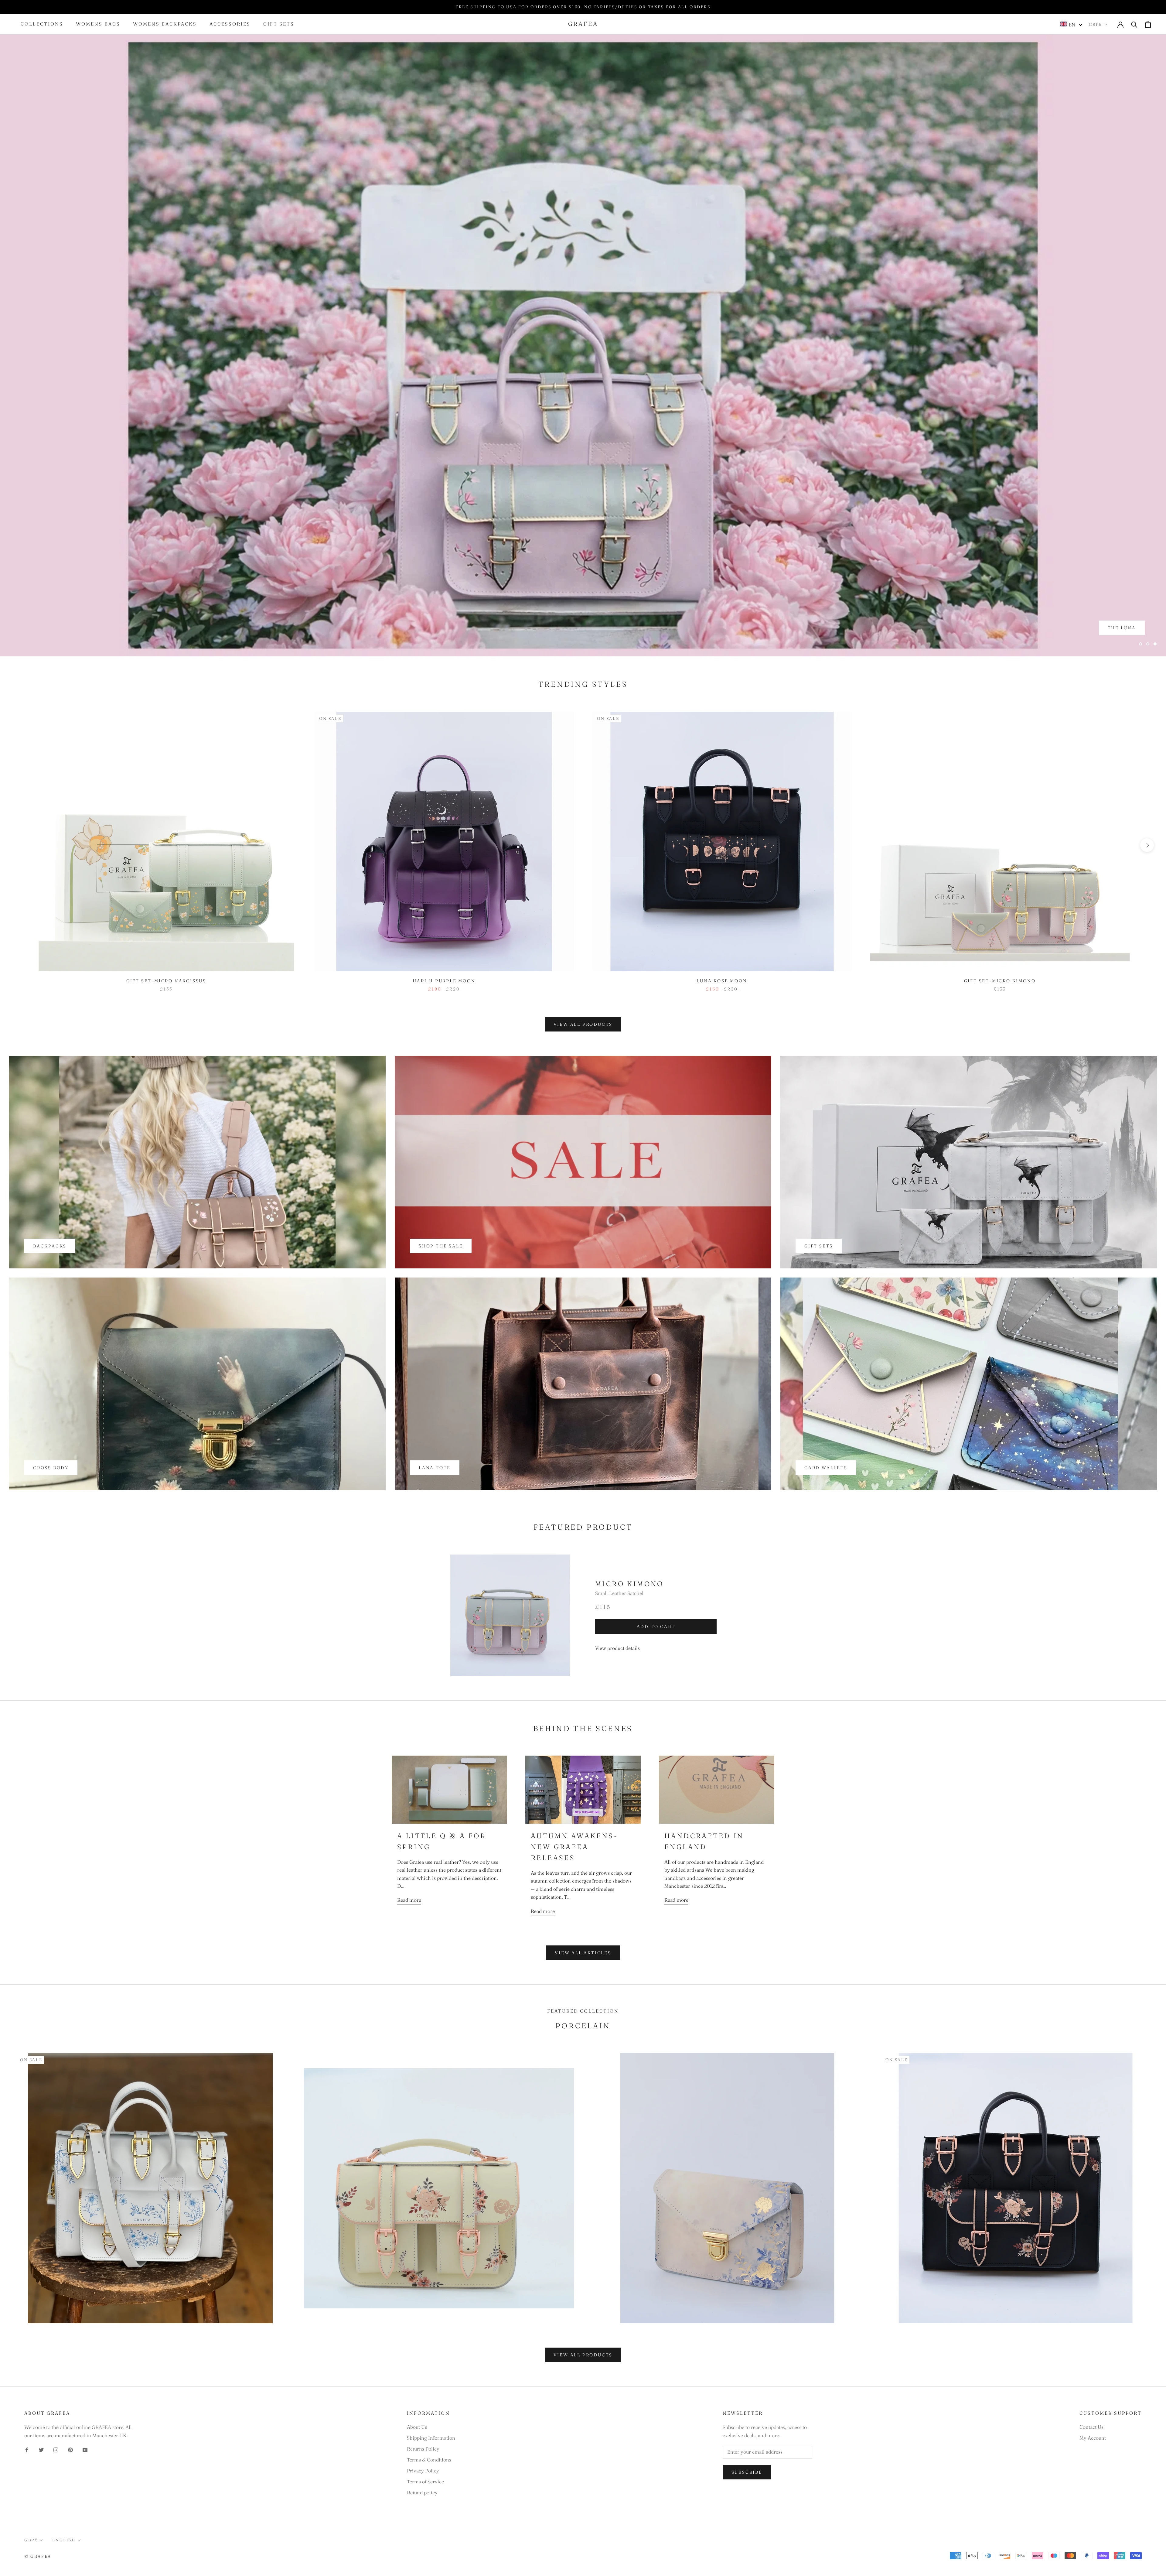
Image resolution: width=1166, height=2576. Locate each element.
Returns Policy (423, 2449)
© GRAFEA (38, 2556)
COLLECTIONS (42, 24)
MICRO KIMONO (629, 1584)
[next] (1147, 845)
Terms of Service (425, 2482)
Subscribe (747, 2472)
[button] (1071, 24)
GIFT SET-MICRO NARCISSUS (166, 981)
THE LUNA (1122, 640)
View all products (583, 1024)
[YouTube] (85, 2449)
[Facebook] (27, 2449)
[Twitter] (41, 2449)
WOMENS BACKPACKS (165, 24)
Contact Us (1091, 2427)
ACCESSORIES (230, 24)
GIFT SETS (279, 24)
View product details (617, 1648)
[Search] (1134, 24)
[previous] (19, 845)
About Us (417, 2427)
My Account (1093, 2438)
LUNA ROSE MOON (722, 981)
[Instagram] (56, 2449)
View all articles (583, 1953)
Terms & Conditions (429, 2460)
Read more (409, 1900)
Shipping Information (431, 2438)
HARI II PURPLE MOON (444, 981)
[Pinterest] (70, 2449)
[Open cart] (1148, 24)
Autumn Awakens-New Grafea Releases (574, 1847)
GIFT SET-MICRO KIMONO (1000, 981)
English (64, 2540)
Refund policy (422, 2492)
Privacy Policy (423, 2471)
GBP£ (1096, 24)
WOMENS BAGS (98, 24)
